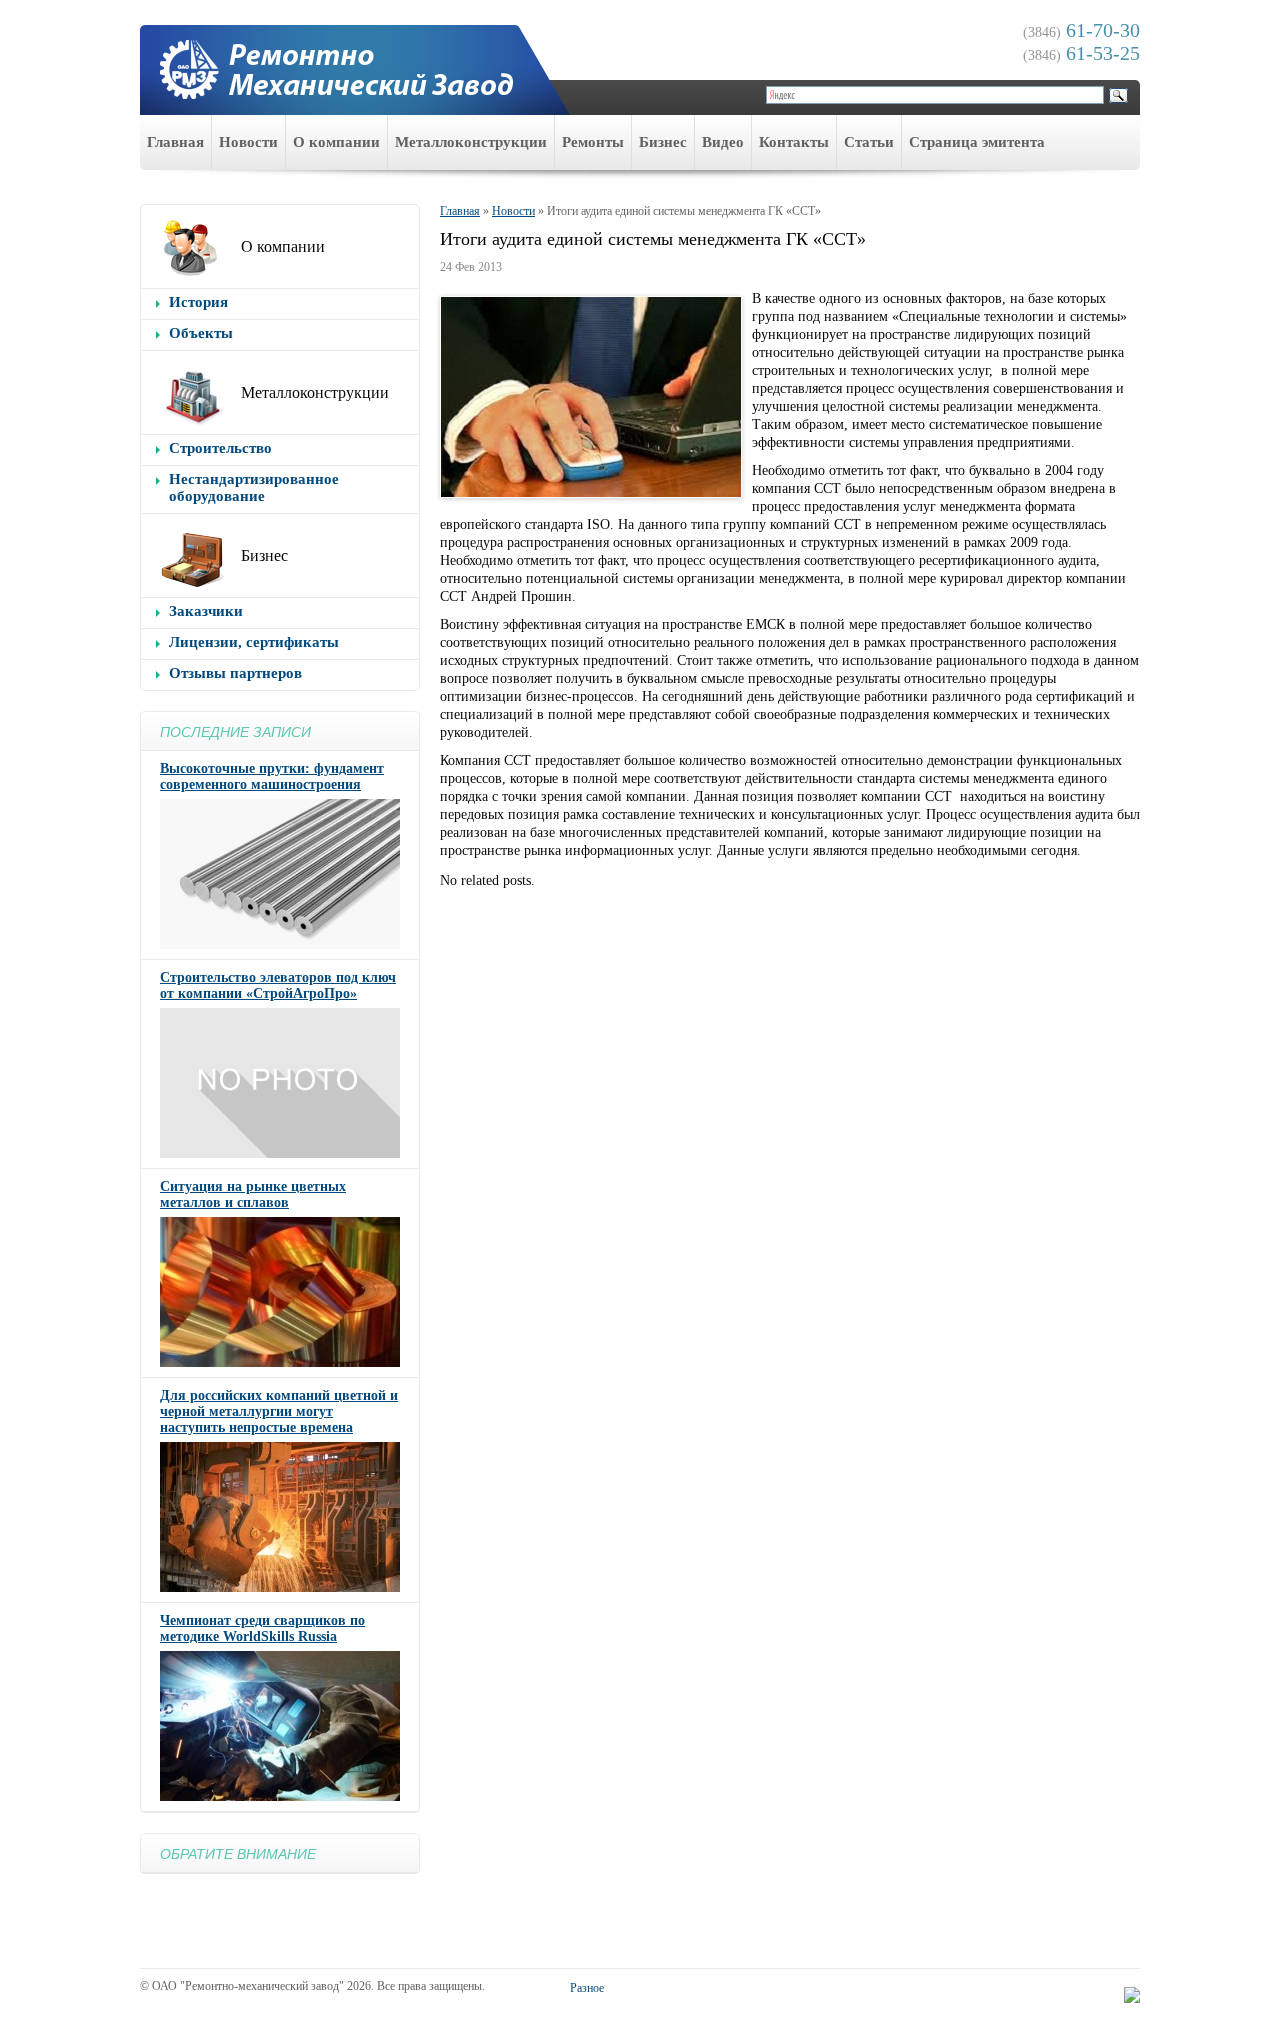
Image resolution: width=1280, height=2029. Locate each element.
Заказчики (206, 611)
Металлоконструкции (471, 142)
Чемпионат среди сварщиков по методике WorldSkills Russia (262, 1628)
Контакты (794, 142)
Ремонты (593, 142)
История (198, 302)
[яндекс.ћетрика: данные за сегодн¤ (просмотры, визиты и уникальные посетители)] (1132, 1995)
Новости (248, 142)
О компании (336, 142)
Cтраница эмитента (977, 142)
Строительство (220, 448)
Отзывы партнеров (235, 673)
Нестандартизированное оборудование (254, 487)
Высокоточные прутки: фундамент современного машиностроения (272, 776)
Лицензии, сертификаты (254, 642)
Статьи (869, 142)
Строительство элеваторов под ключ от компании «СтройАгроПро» (278, 985)
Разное (587, 1988)
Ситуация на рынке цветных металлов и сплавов (253, 1194)
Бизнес (663, 142)
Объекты (201, 333)
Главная (175, 142)
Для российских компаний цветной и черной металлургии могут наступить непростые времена (279, 1411)
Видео (723, 142)
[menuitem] (176, 142)
